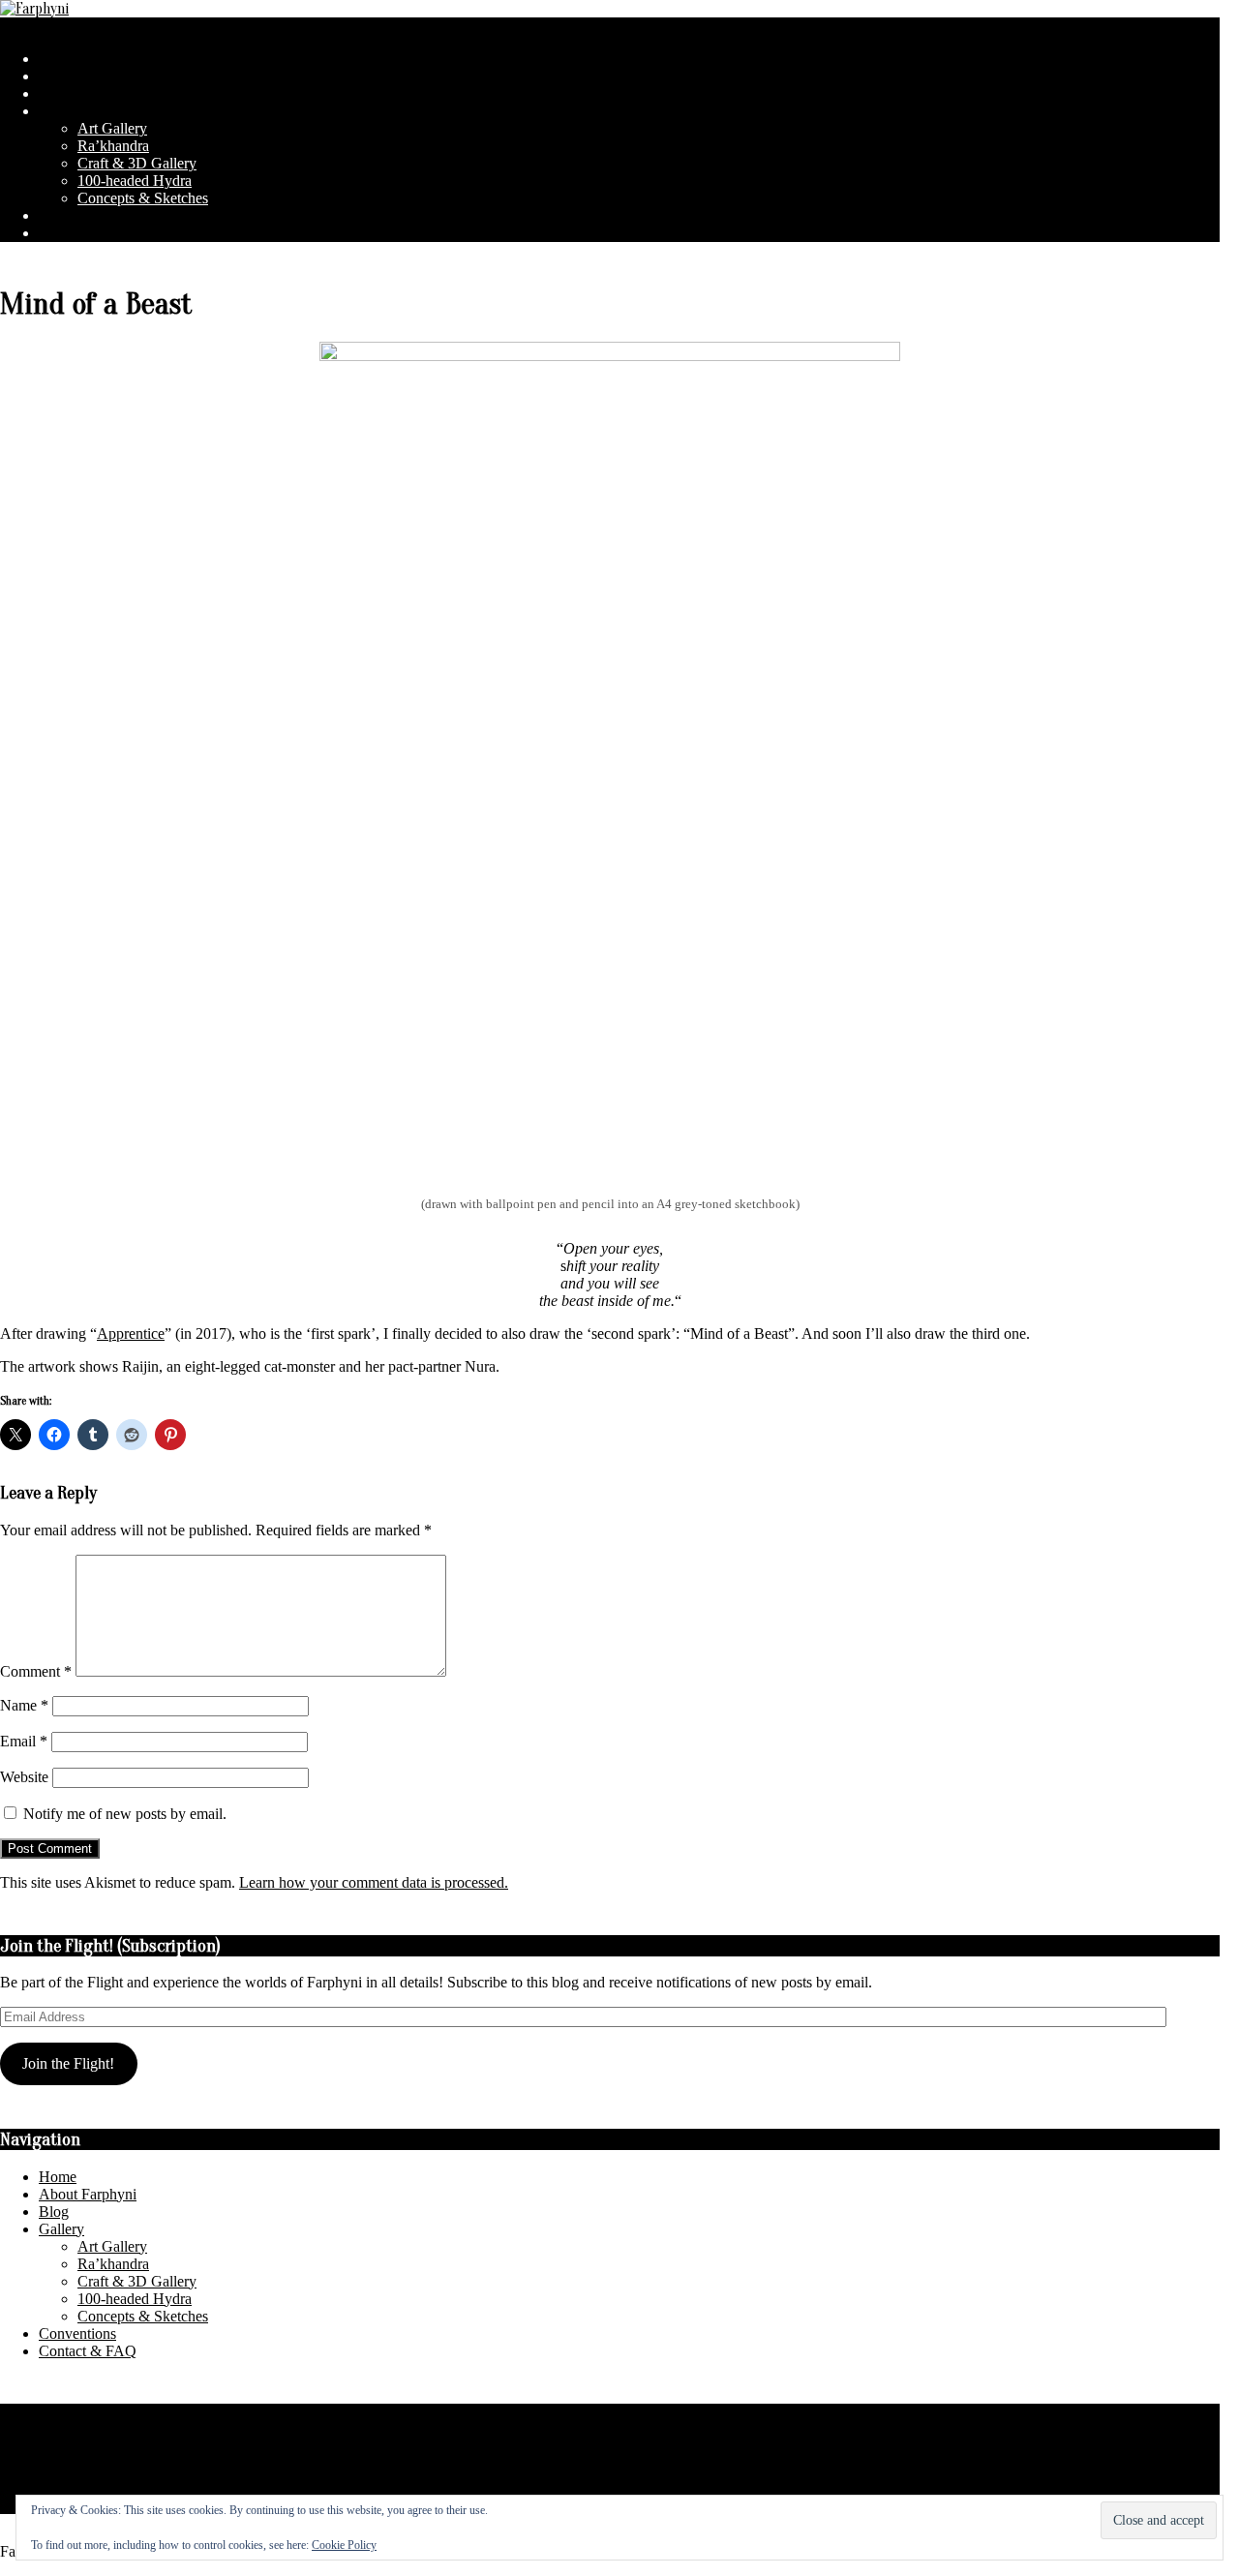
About (19, 2458)
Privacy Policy (45, 2412)
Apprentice (131, 1333)
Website (24, 1777)
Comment (36, 1671)
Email (24, 1741)
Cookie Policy (344, 2545)
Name (24, 1705)
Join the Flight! (68, 2063)
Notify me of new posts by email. (125, 1814)
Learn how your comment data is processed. (374, 1882)
